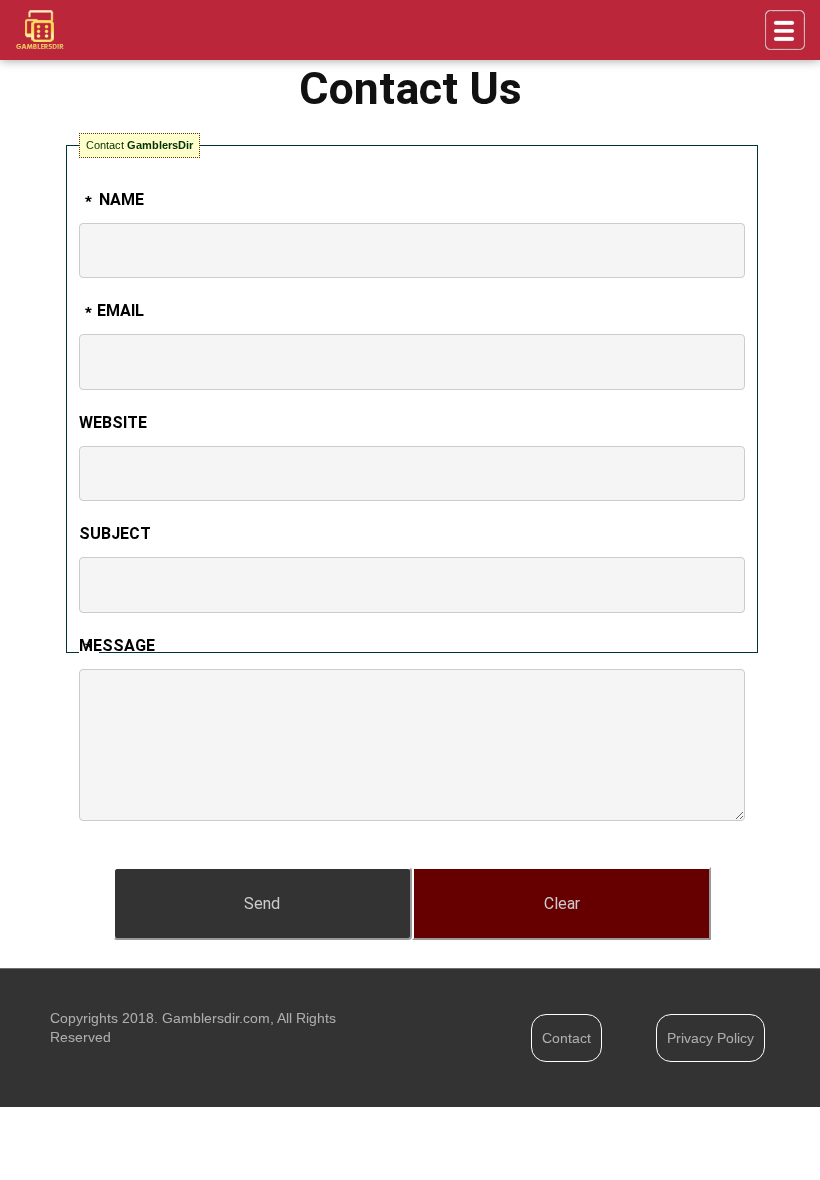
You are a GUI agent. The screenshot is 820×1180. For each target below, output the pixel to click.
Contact (566, 1038)
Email (120, 310)
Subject (115, 533)
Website (113, 422)
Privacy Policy (710, 1038)
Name (121, 199)
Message (116, 645)
